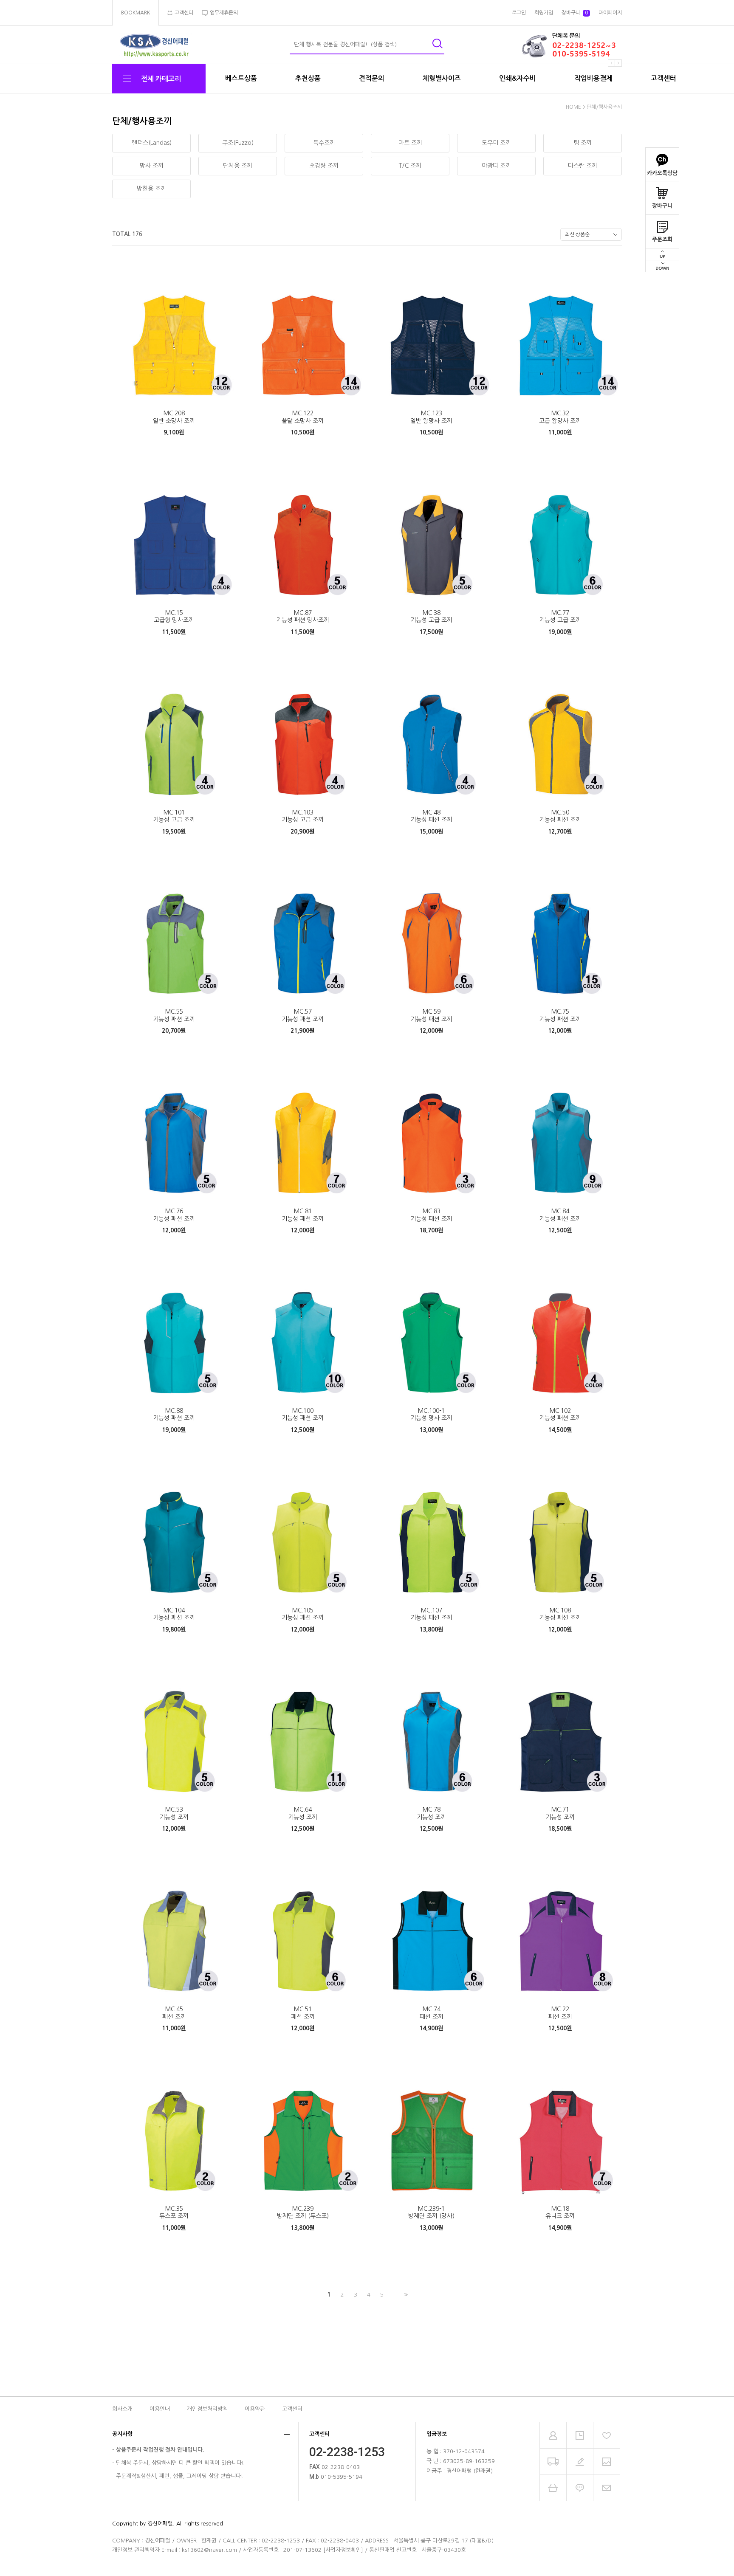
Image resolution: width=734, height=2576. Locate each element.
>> (405, 2295)
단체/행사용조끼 (604, 107)
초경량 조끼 (324, 166)
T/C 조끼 (410, 166)
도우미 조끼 (496, 143)
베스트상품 (241, 78)
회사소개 (122, 2409)
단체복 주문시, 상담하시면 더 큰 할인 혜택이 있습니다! (180, 2463)
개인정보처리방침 (207, 2409)
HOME (573, 107)
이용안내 (160, 2409)
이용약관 (255, 2409)
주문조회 (662, 239)
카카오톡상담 (662, 173)
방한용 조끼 (151, 189)
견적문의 (372, 78)
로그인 (519, 13)
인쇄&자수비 (518, 78)
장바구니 (662, 206)
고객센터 (663, 78)
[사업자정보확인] (343, 2550)
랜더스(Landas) (152, 143)
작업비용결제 (593, 78)
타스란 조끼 (583, 166)
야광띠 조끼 (496, 166)
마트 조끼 (410, 143)
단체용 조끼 (238, 166)
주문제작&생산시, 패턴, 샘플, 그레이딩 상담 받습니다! (179, 2476)
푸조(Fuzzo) (238, 143)
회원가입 (544, 13)
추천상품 (308, 78)
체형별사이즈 (442, 78)
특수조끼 (324, 143)
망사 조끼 (152, 166)
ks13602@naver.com (209, 2550)
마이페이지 (610, 13)
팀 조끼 (583, 143)
